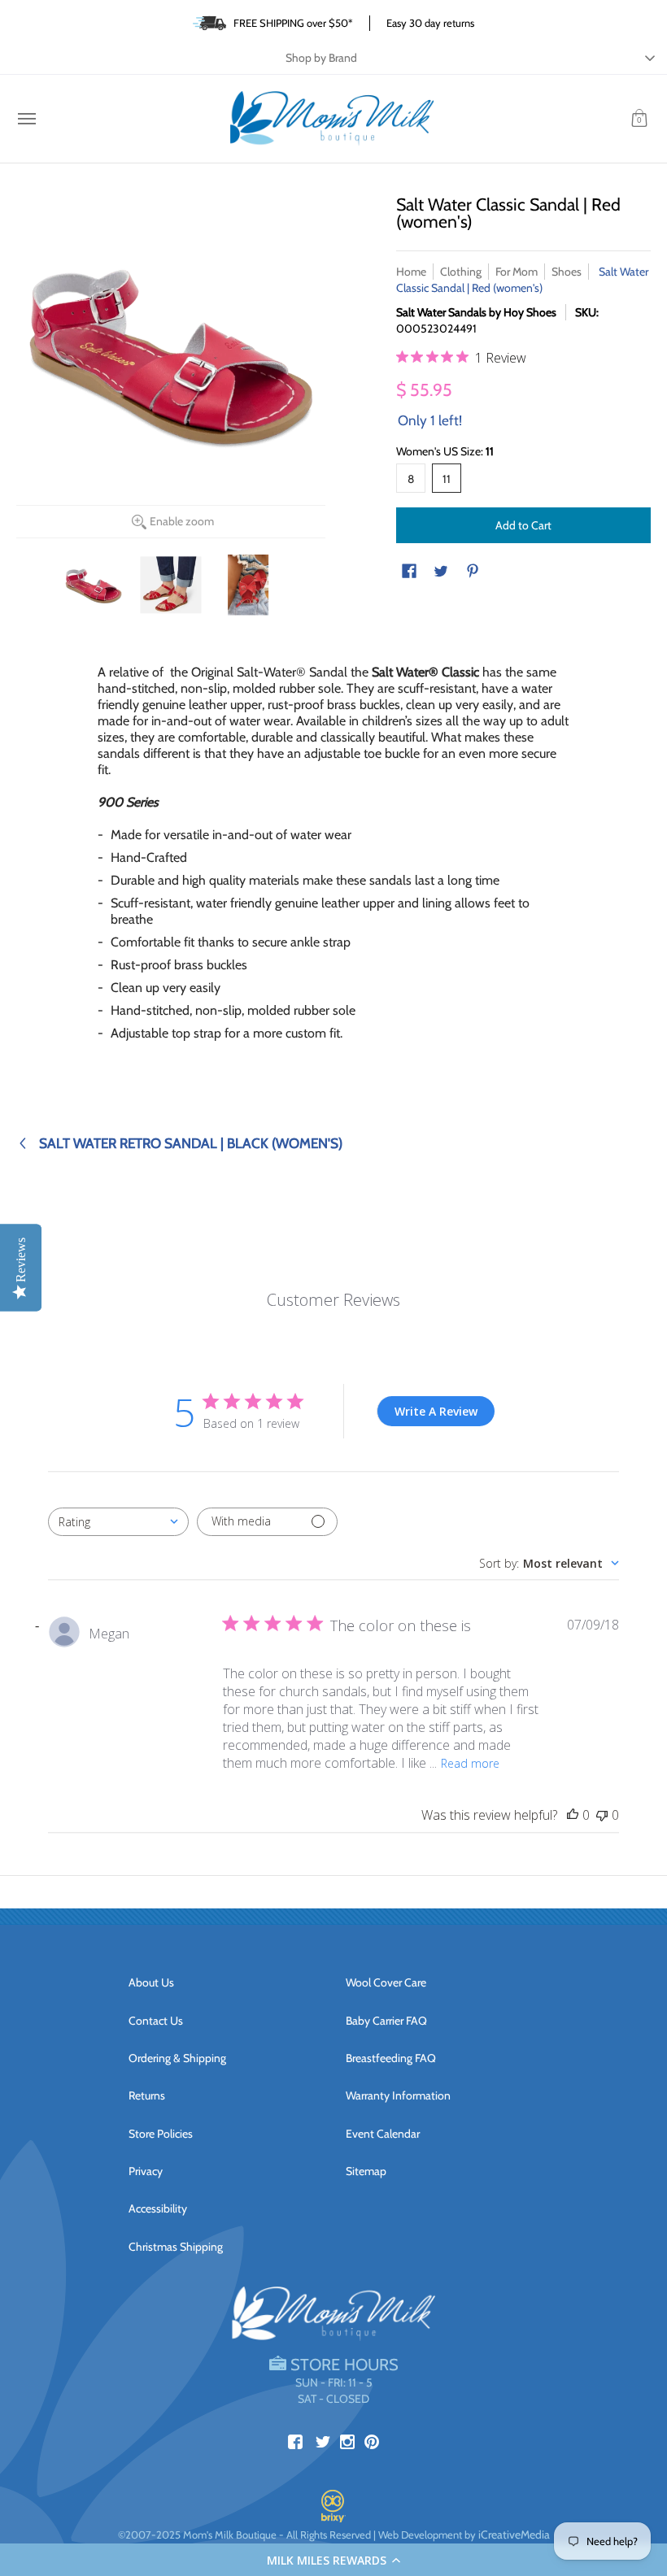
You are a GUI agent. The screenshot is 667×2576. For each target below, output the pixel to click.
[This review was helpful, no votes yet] (573, 1815)
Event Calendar (383, 2134)
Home (411, 272)
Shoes (567, 272)
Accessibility (158, 2208)
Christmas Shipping (176, 2247)
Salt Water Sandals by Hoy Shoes (476, 312)
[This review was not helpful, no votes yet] (602, 1815)
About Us (151, 1982)
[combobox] (118, 1522)
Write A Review (436, 1411)
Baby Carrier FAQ (386, 2021)
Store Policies (161, 2134)
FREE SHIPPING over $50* (293, 23)
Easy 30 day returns (430, 23)
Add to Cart (523, 525)
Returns (147, 2095)
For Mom (517, 272)
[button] (333, 2560)
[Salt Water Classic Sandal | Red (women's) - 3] (248, 585)
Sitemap (366, 2171)
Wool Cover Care (386, 1982)
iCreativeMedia (514, 2535)
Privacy (146, 2171)
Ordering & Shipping (177, 2058)
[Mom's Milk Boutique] (332, 119)
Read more (470, 1763)
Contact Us (156, 2021)
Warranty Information (398, 2095)
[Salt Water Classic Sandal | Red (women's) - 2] (171, 585)
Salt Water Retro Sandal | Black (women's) (191, 1143)
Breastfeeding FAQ (391, 2058)
